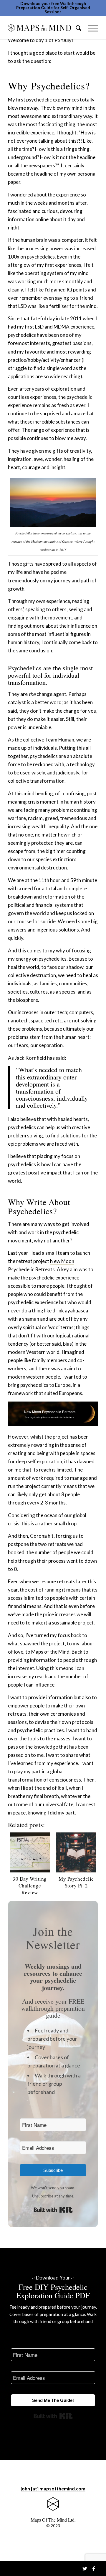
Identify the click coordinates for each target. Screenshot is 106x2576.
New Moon (62, 1261)
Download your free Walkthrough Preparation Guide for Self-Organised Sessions (53, 8)
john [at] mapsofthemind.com (53, 2488)
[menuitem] (76, 28)
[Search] (76, 28)
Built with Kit (53, 2210)
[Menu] (90, 28)
